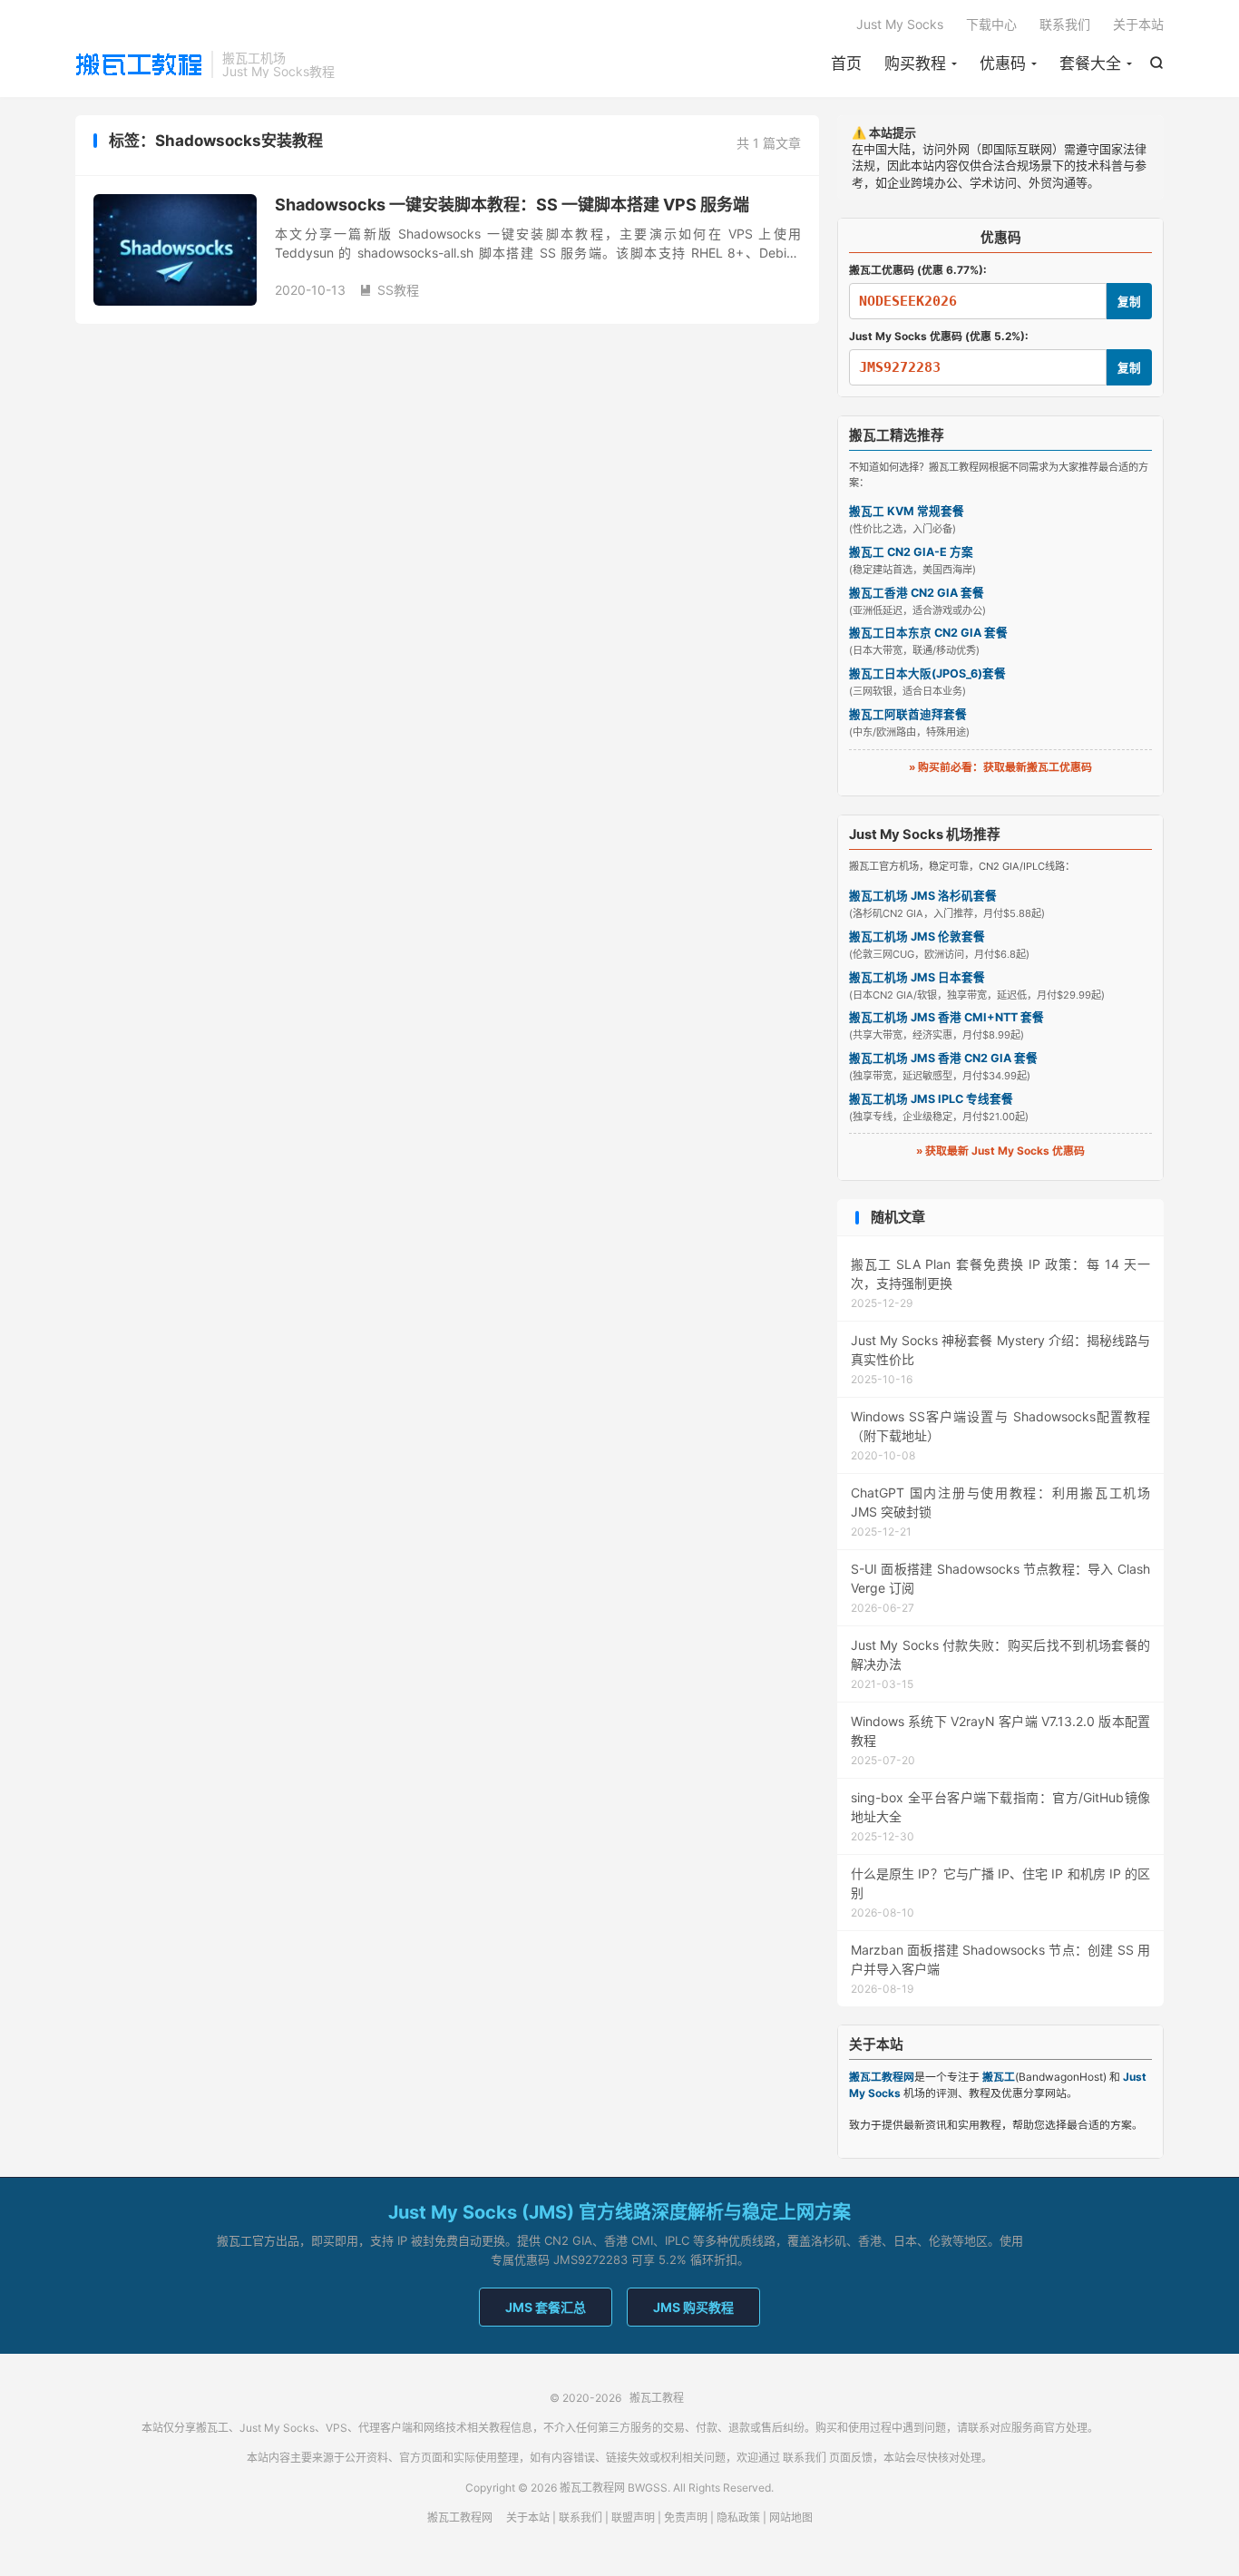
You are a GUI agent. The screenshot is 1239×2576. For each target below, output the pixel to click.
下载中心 (991, 24)
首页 (846, 63)
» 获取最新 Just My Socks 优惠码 (1000, 1151)
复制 (1129, 302)
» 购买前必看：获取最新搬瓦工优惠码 (1000, 767)
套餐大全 (1090, 63)
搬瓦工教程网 (460, 2517)
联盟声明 (633, 2517)
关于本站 (1138, 24)
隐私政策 (738, 2517)
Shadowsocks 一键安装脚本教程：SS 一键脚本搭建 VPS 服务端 (512, 205)
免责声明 (686, 2517)
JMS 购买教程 (693, 2307)
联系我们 (1065, 24)
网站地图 (791, 2517)
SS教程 (389, 290)
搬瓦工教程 (139, 64)
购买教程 (915, 63)
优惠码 (1003, 63)
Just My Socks (900, 24)
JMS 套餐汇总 (546, 2307)
